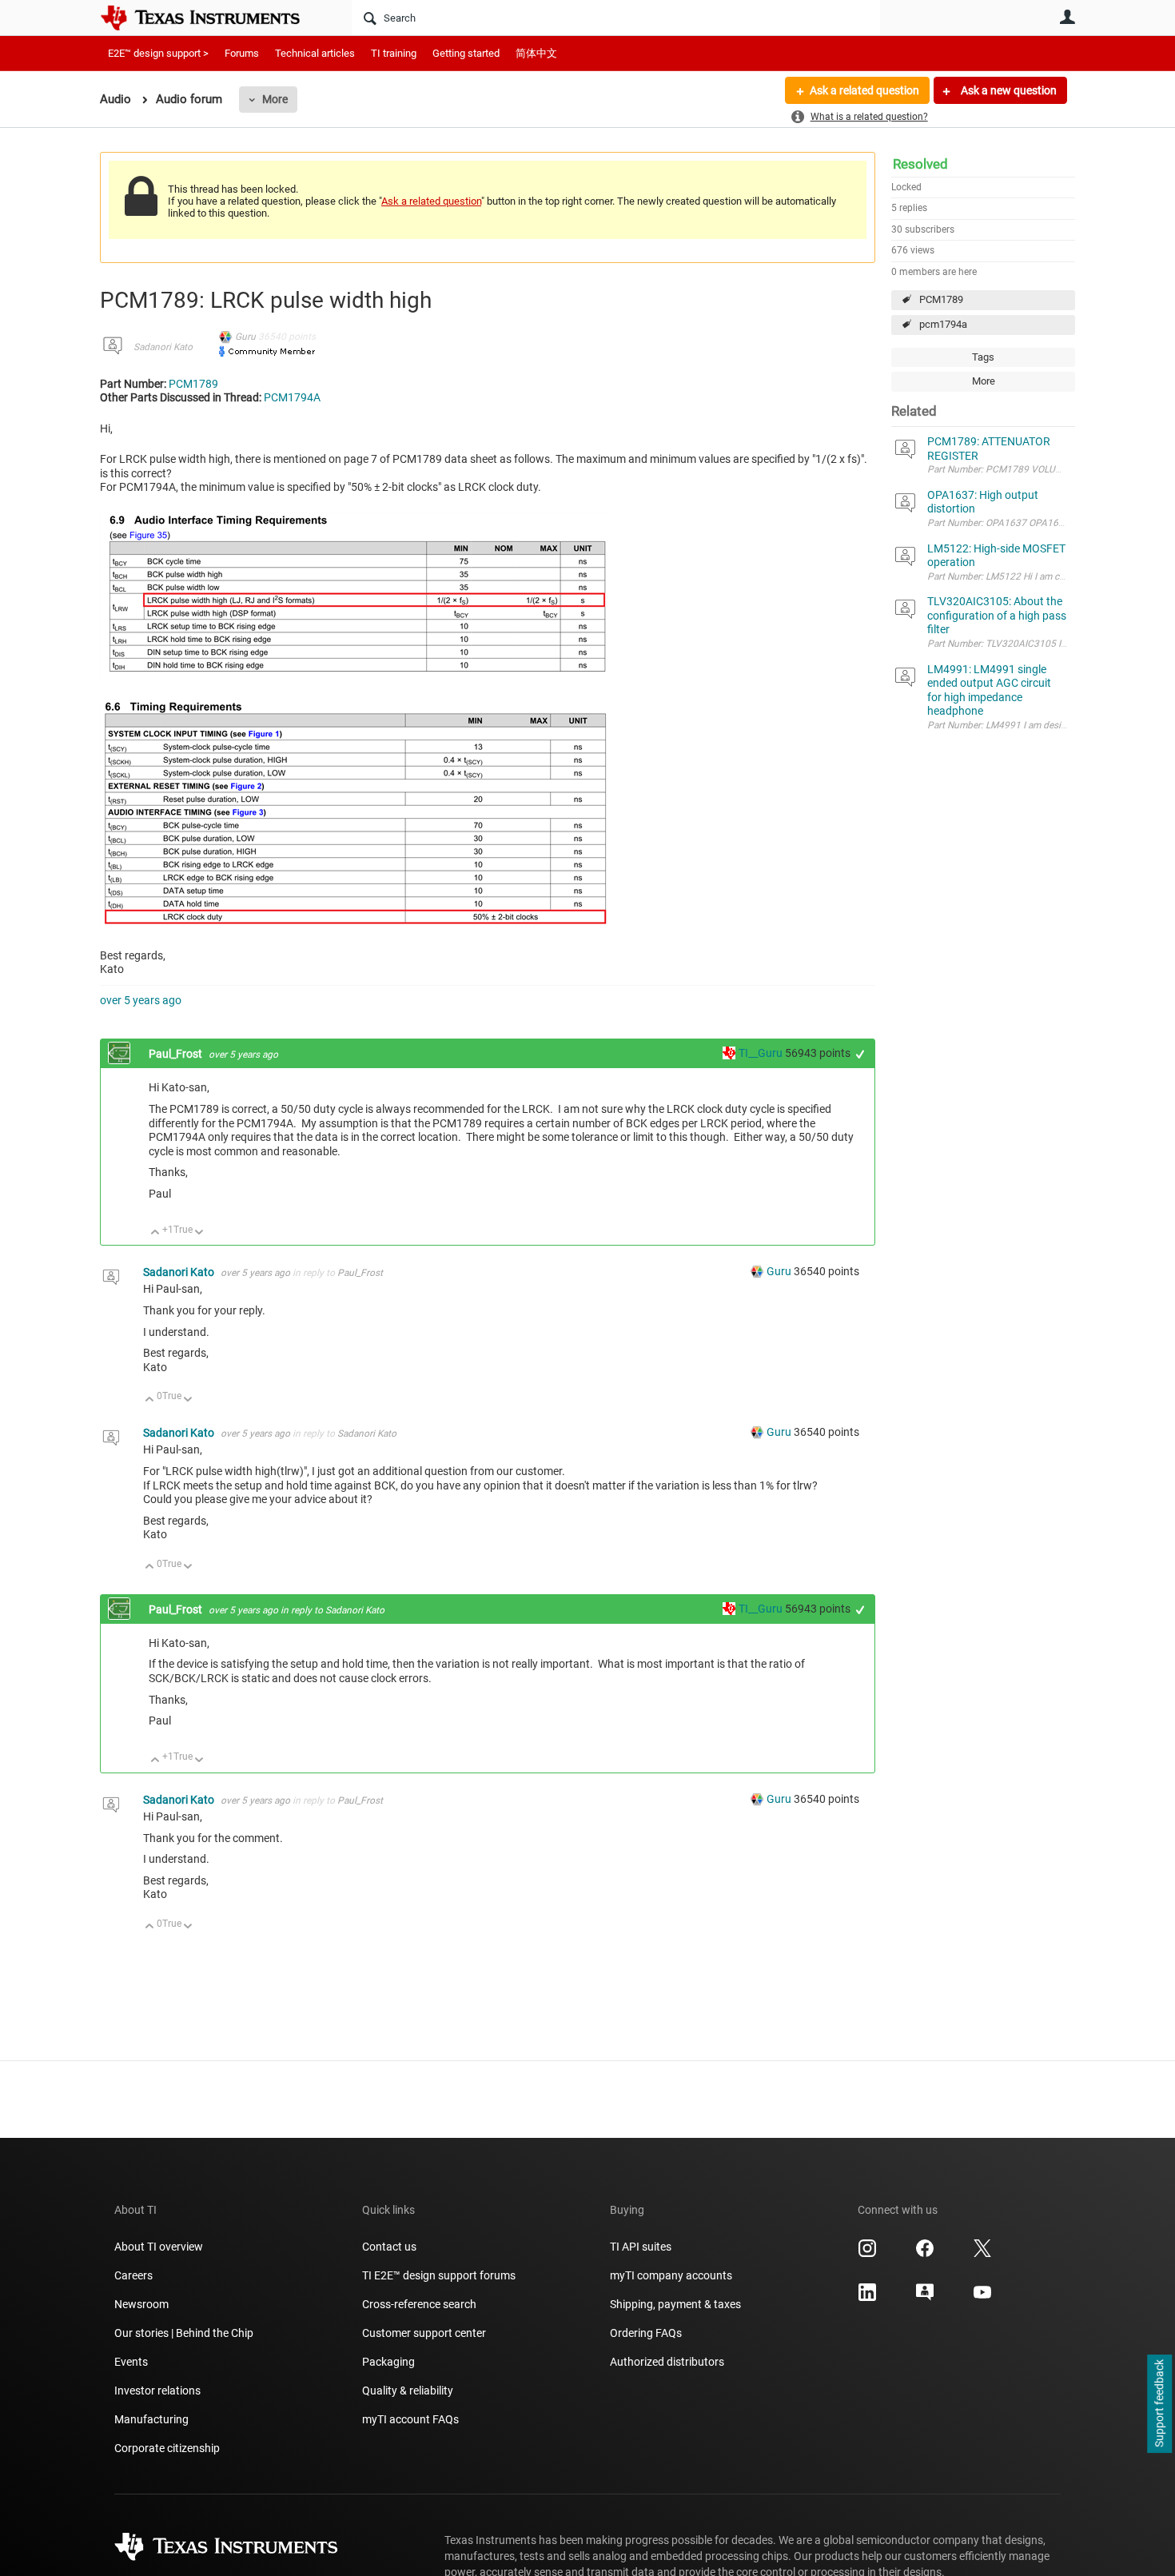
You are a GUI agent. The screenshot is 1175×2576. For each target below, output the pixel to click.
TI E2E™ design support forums (439, 2275)
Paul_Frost (177, 1054)
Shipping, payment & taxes (675, 2304)
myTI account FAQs (410, 2419)
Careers (133, 2275)
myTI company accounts (671, 2275)
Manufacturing (151, 2419)
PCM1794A (292, 397)
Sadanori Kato (163, 347)
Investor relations (157, 2391)
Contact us (389, 2247)
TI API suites (641, 2247)
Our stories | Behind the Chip (184, 2333)
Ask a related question (864, 90)
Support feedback (1159, 2404)
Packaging (388, 2362)
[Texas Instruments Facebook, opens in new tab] (925, 2254)
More (275, 99)
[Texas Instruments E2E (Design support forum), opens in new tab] (925, 2298)
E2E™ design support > (158, 53)
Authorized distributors (667, 2362)
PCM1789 (941, 299)
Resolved (920, 164)
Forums (242, 53)
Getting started (466, 53)
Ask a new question (1008, 90)
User (1067, 17)
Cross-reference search (419, 2304)
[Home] (212, 18)
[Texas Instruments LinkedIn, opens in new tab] (867, 2298)
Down (199, 1233)
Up (155, 1233)
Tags (983, 357)
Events (131, 2362)
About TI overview (159, 2247)
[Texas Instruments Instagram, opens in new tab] (867, 2254)
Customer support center (424, 2333)
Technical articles (315, 53)
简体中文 (536, 53)
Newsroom (141, 2304)
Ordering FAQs (646, 2333)
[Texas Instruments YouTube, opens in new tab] (982, 2298)
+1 (860, 1054)
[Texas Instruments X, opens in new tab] (982, 2254)
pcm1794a (943, 324)
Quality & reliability (408, 2391)
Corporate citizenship (167, 2448)
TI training (394, 53)
